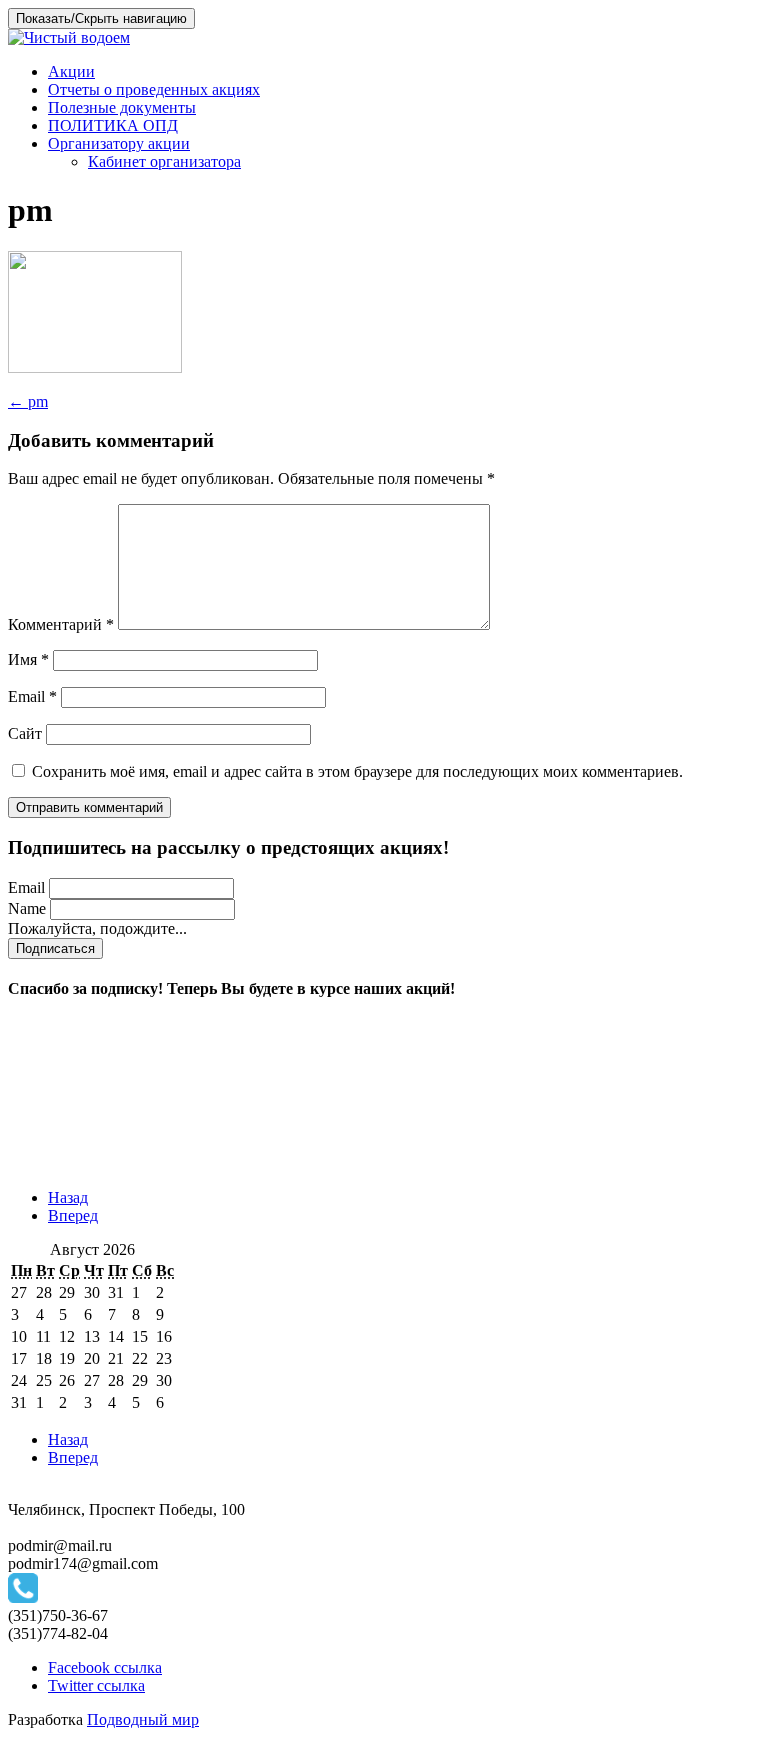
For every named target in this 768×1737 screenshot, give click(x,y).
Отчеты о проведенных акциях (154, 89)
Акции (71, 71)
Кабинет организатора (164, 161)
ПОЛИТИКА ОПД (113, 125)
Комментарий (61, 624)
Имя (28, 659)
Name (27, 908)
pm (28, 401)
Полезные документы (122, 107)
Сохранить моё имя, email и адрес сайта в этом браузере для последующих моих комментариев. (357, 771)
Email (32, 696)
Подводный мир (143, 1719)
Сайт (25, 733)
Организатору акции (119, 143)
